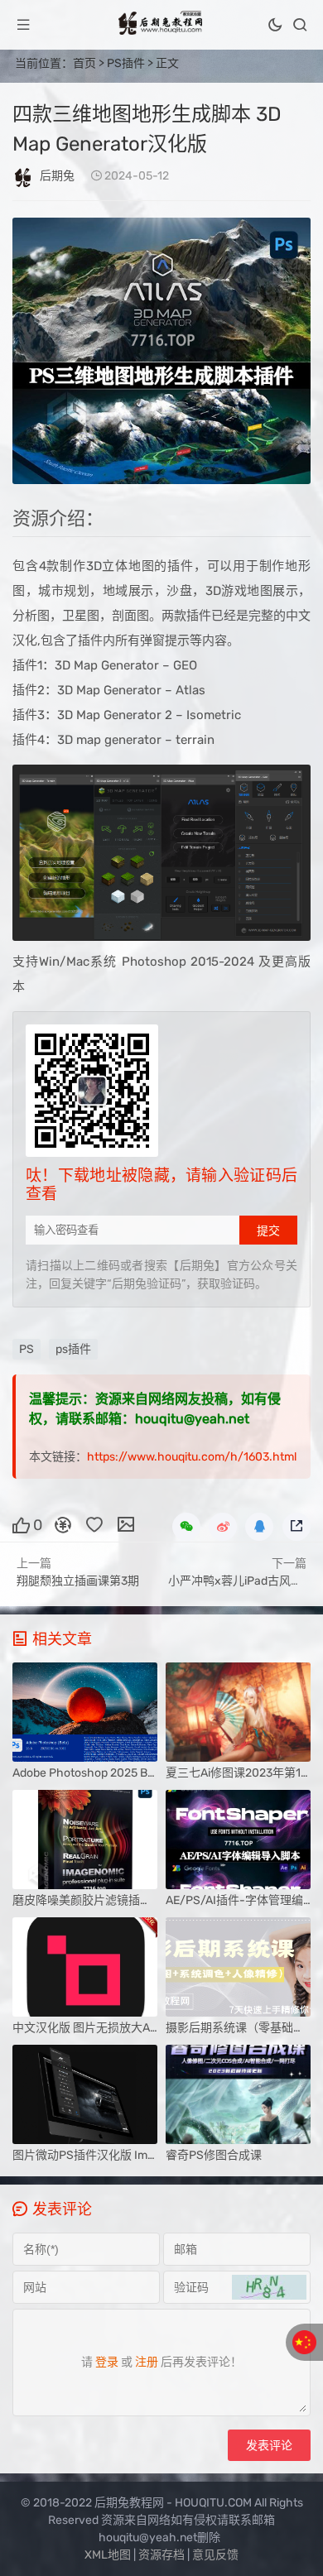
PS (27, 1349)
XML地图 (108, 2555)
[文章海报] (126, 1524)
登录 (107, 2362)
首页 (84, 63)
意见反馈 (215, 2555)
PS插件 (126, 63)
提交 (268, 1230)
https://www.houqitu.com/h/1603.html (192, 1457)
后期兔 (57, 176)
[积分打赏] (63, 1524)
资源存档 (161, 2555)
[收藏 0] (94, 1524)
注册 (147, 2362)
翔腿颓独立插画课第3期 (78, 1581)
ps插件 (73, 1349)
